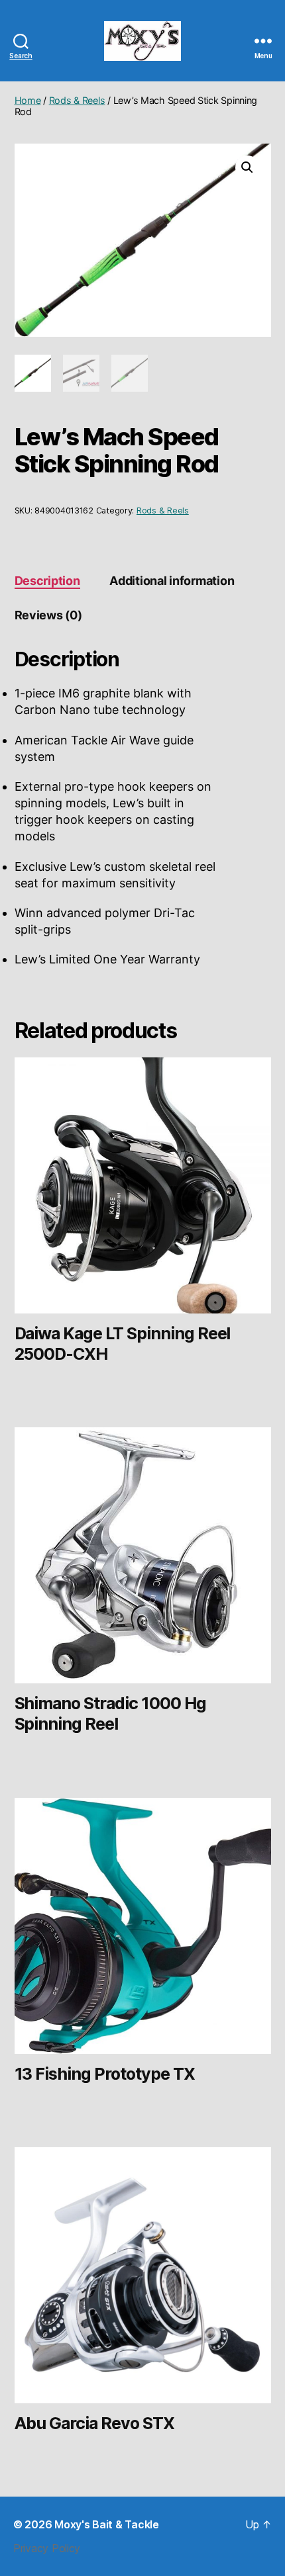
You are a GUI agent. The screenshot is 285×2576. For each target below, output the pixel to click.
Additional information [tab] (172, 581)
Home (28, 100)
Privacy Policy (47, 2548)
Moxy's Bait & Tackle (107, 2524)
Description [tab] (47, 581)
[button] (247, 167)
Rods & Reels (77, 100)
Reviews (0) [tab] (48, 615)
